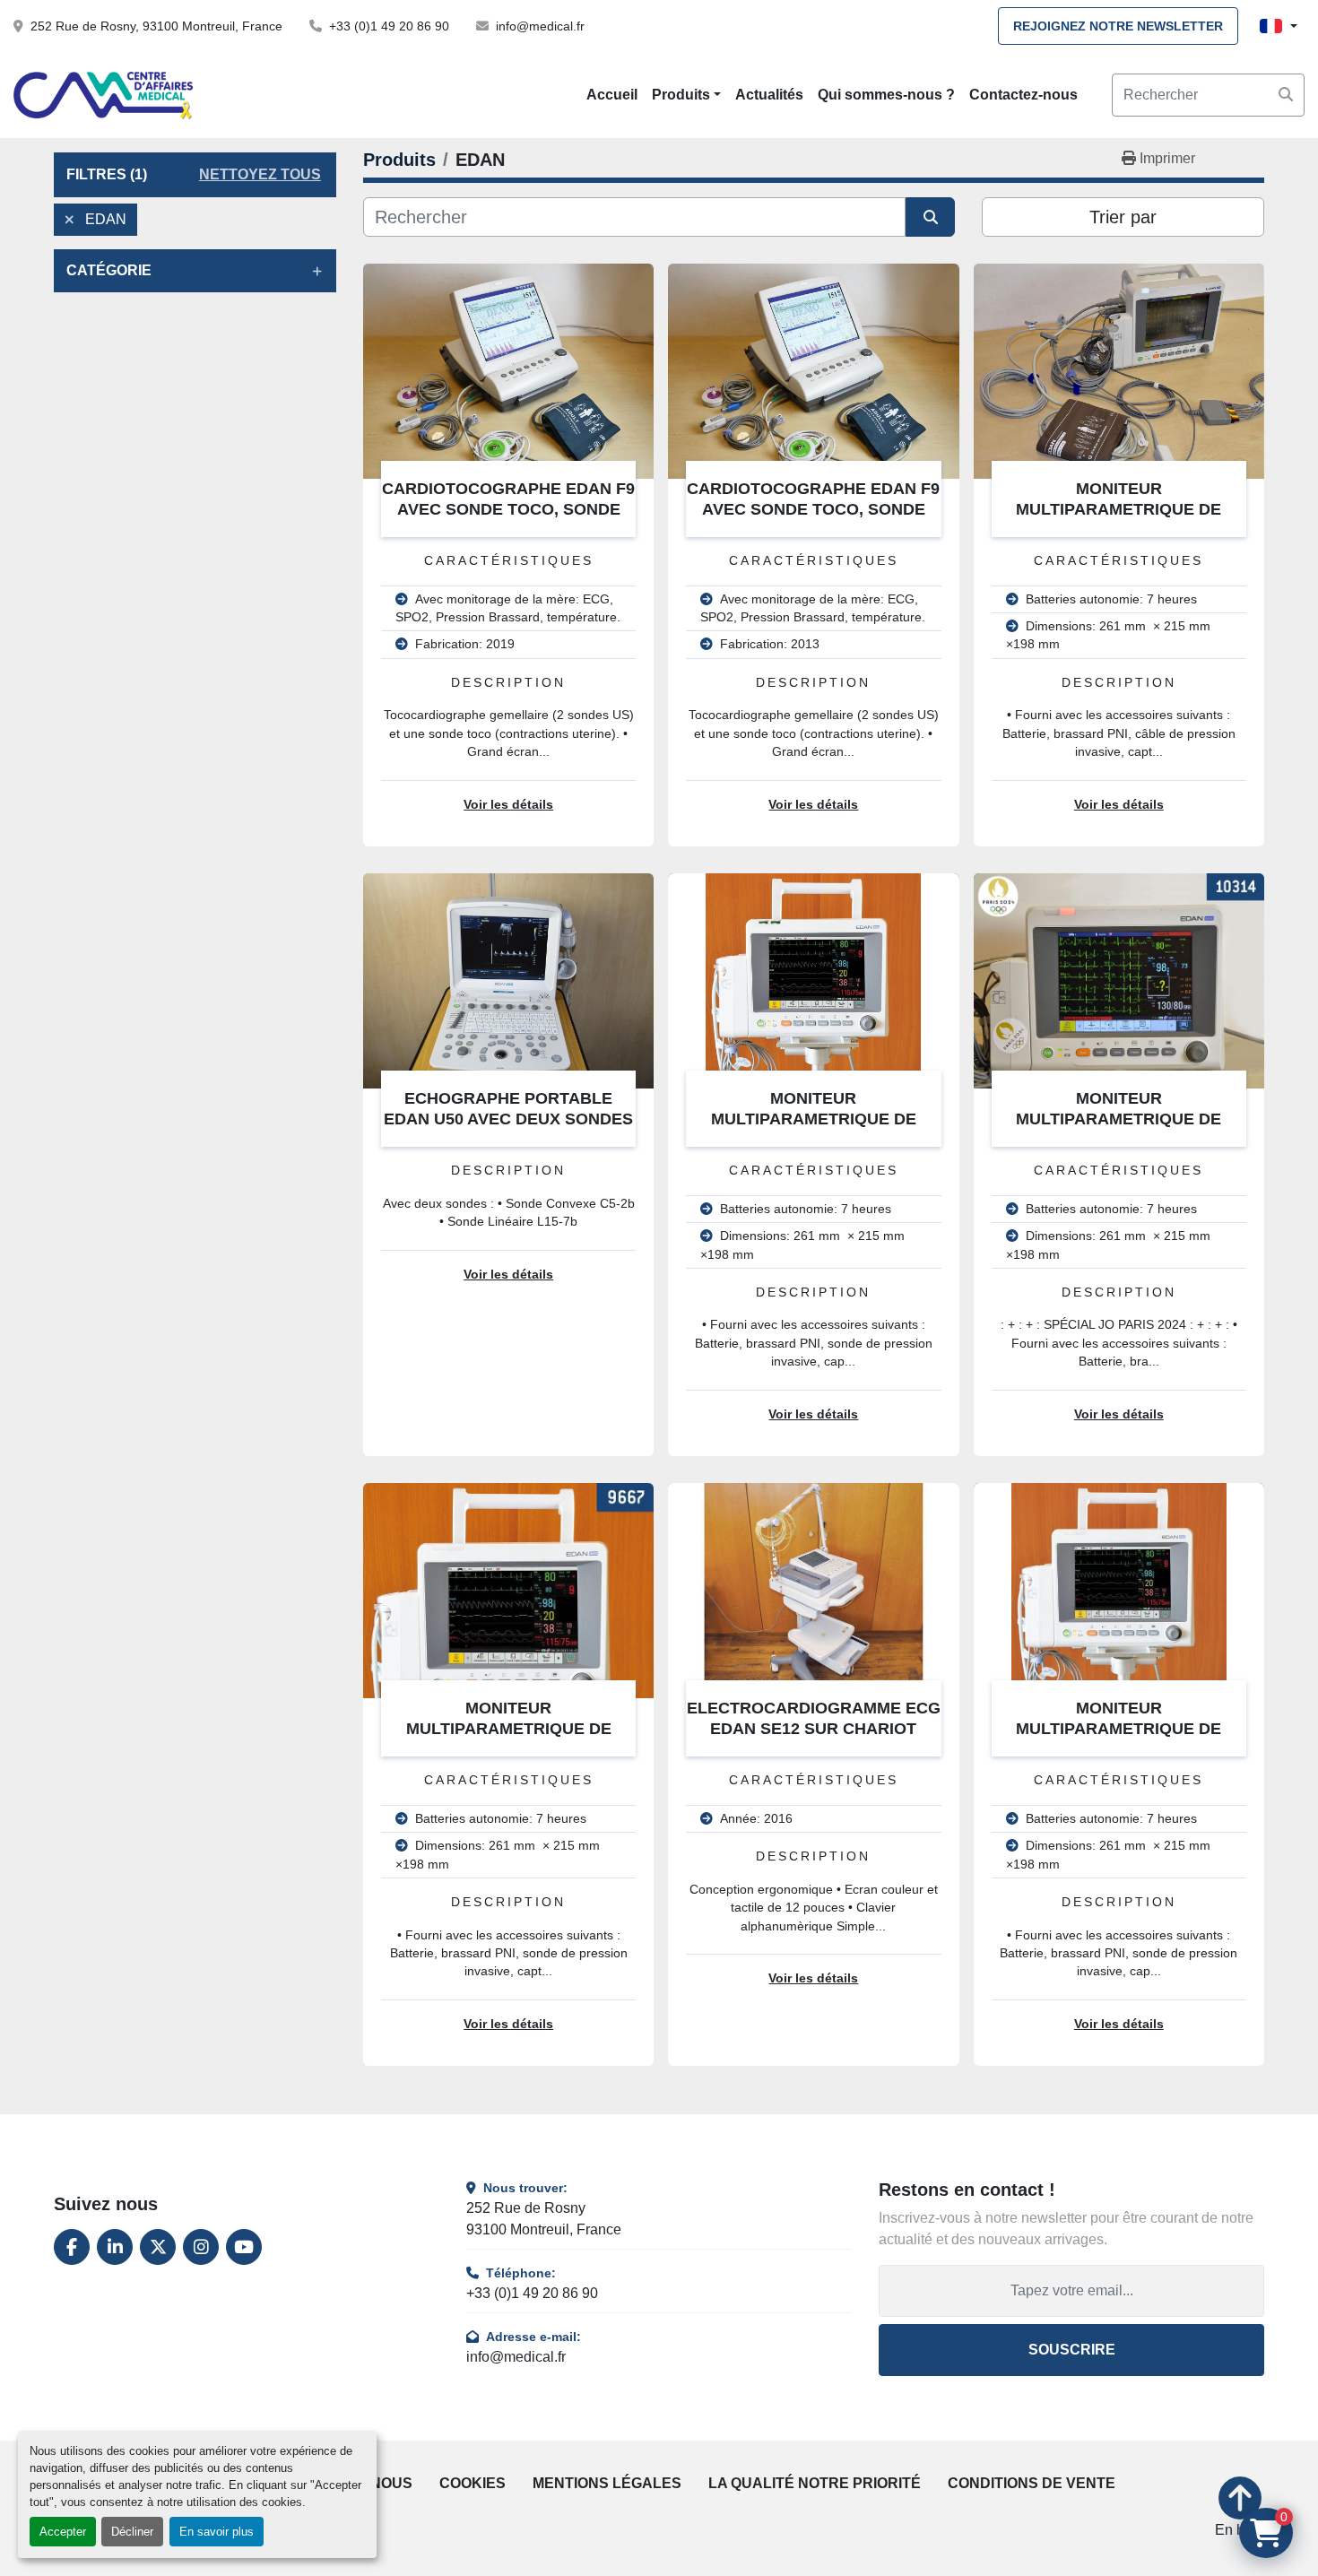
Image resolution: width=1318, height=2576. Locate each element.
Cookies (473, 2483)
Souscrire (1072, 2350)
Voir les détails (508, 805)
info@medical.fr (540, 26)
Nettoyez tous (260, 174)
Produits (681, 95)
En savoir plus (217, 2532)
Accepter (63, 2532)
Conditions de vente (1032, 2483)
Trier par (1123, 217)
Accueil (612, 95)
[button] (686, 95)
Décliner (132, 2532)
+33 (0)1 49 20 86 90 (389, 26)
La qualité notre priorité (815, 2483)
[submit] (1286, 95)
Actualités (769, 95)
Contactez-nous (1023, 95)
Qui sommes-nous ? (886, 95)
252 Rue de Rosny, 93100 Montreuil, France (156, 26)
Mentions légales (607, 2483)
